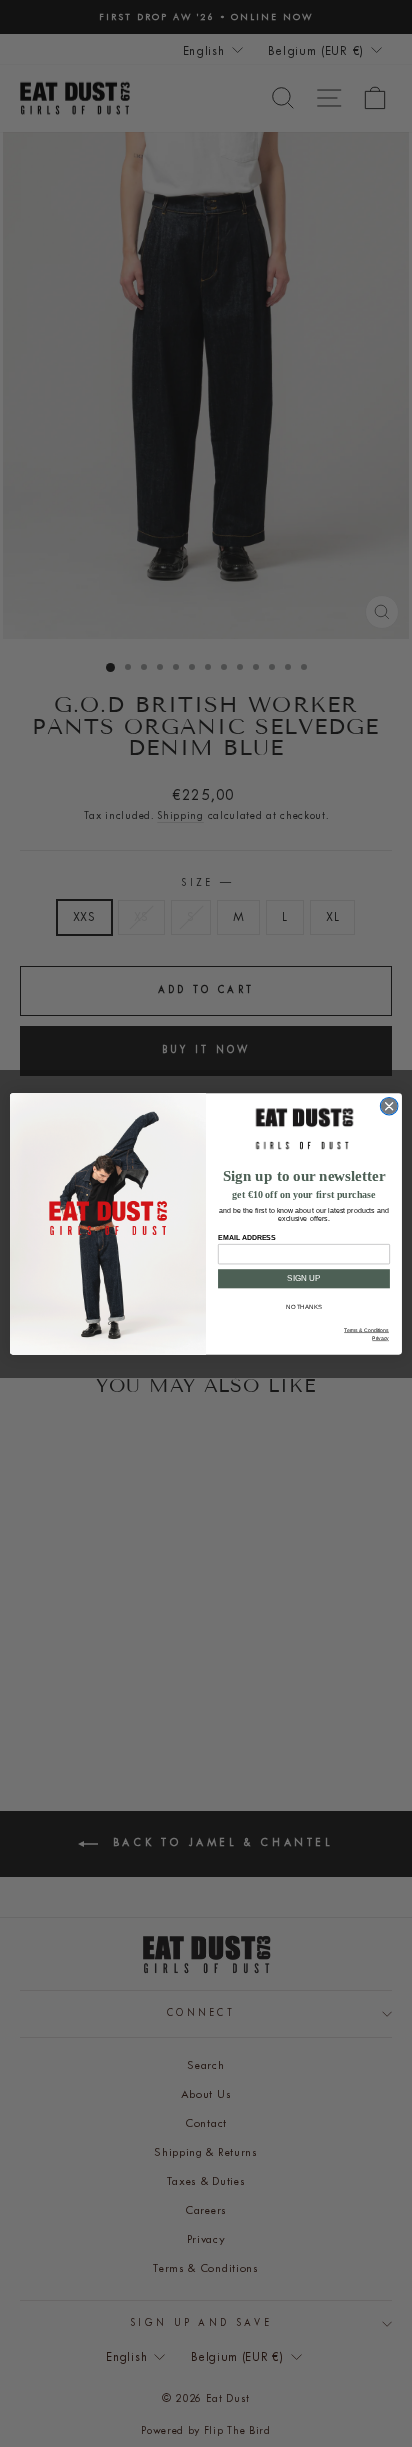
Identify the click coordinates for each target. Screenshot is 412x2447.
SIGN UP (303, 1278)
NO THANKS (303, 1306)
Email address (246, 1237)
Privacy (380, 1338)
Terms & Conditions (366, 1330)
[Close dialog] (389, 1106)
